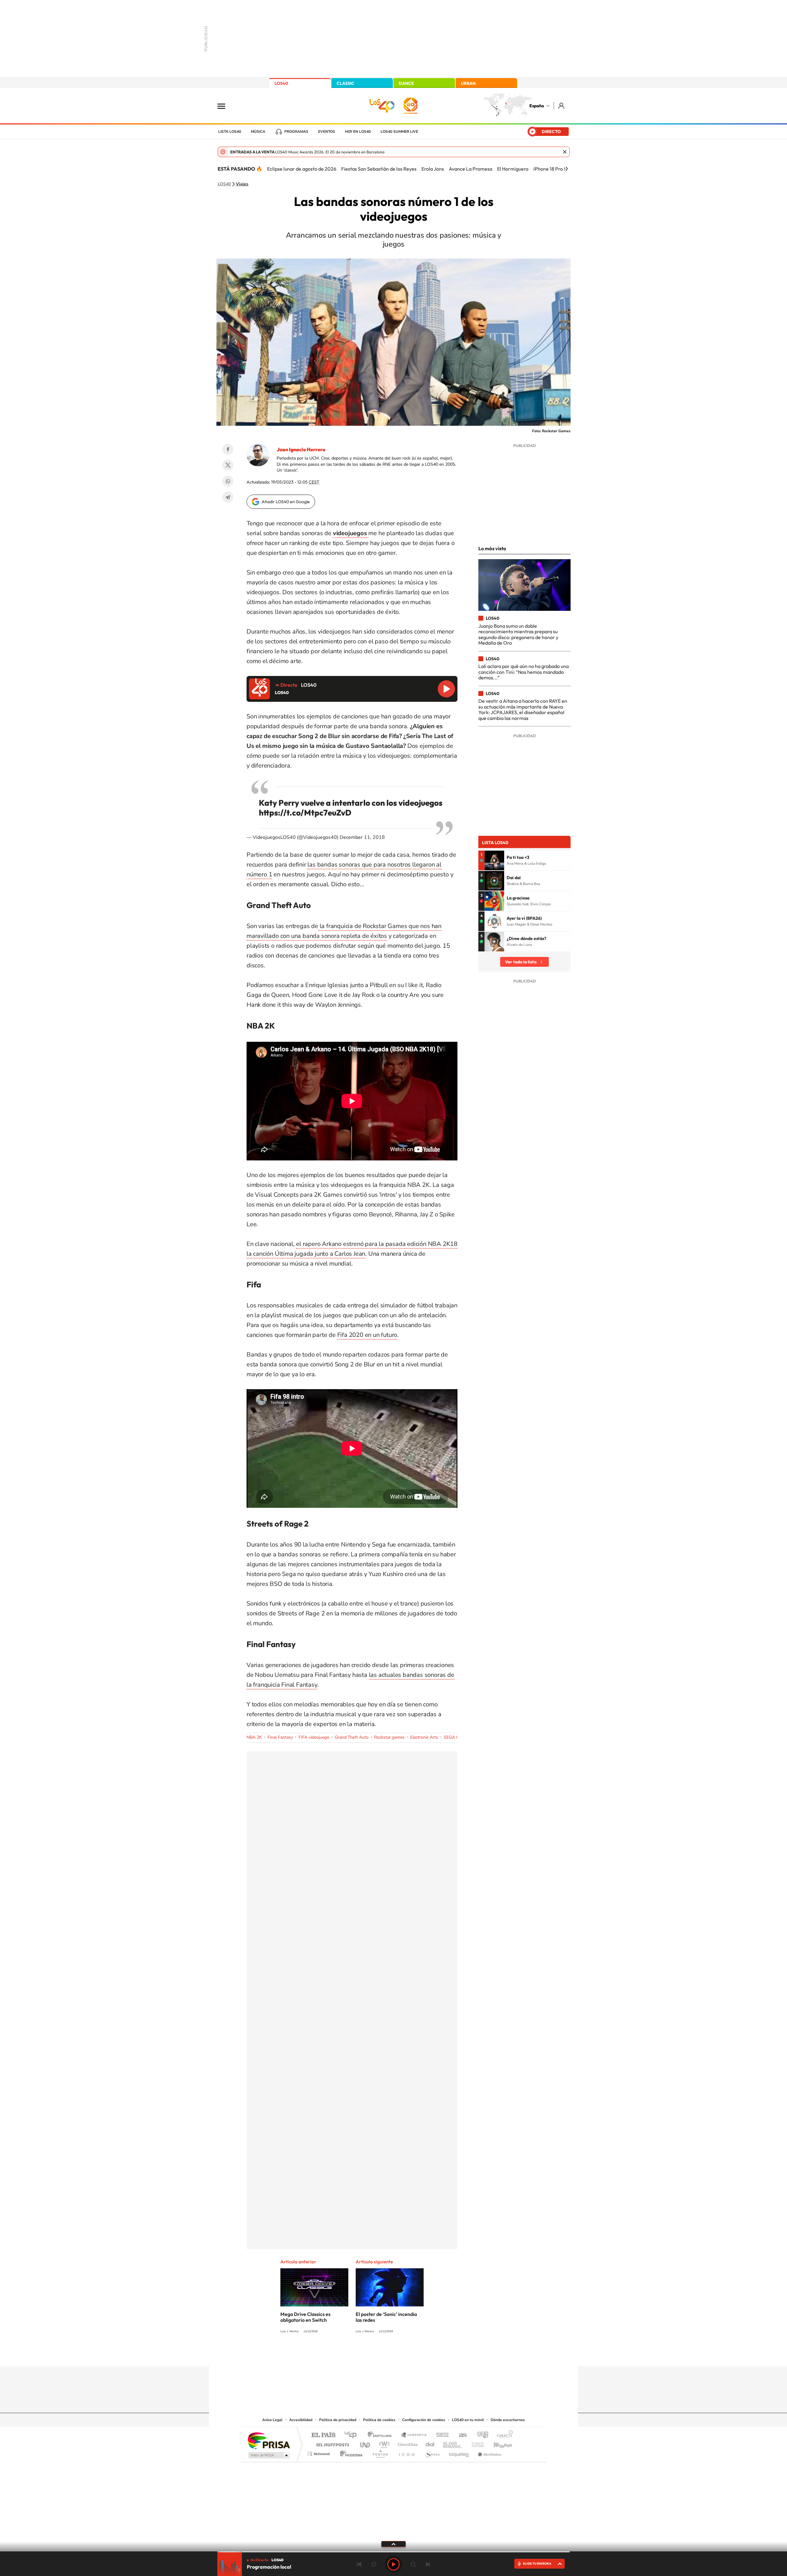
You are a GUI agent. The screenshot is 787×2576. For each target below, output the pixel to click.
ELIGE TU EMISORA (537, 2564)
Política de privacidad (338, 2420)
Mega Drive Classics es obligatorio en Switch (305, 2317)
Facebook (228, 449)
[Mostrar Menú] (225, 106)
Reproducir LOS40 (446, 689)
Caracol (503, 2435)
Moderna (350, 2452)
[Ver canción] (494, 860)
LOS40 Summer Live (399, 132)
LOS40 (281, 83)
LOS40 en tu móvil (468, 2420)
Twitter (228, 465)
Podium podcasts (380, 2452)
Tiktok (369, 2354)
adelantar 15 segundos (413, 2564)
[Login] (562, 106)
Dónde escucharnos (508, 2420)
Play (393, 2564)
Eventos (327, 132)
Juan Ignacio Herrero (301, 449)
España (537, 106)
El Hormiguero (513, 169)
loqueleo (459, 2452)
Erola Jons (433, 169)
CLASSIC (346, 83)
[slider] (393, 2552)
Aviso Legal (272, 2420)
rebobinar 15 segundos (374, 2564)
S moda (432, 2452)
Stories (430, 2354)
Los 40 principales (353, 2435)
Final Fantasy (280, 1737)
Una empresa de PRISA (269, 2440)
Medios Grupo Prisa (269, 2455)
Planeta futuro (475, 2443)
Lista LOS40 (230, 132)
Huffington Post (331, 2443)
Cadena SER (441, 2435)
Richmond (319, 2452)
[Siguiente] (567, 169)
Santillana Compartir (414, 2435)
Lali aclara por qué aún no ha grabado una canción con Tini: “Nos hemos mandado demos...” (524, 672)
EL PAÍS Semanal (453, 2443)
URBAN (468, 83)
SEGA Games (457, 1737)
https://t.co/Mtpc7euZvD (305, 813)
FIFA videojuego (314, 1737)
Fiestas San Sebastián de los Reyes (379, 169)
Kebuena (497, 2443)
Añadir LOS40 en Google (286, 502)
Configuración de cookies (424, 2420)
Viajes (242, 184)
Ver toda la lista (521, 962)
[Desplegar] (393, 2544)
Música (258, 132)
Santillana (382, 2435)
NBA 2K (254, 1737)
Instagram (357, 2354)
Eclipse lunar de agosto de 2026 (302, 169)
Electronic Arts (424, 1737)
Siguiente (428, 2564)
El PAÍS (323, 2435)
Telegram (228, 497)
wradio (383, 2443)
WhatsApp (228, 481)
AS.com (460, 2435)
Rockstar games (389, 1737)
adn (480, 2435)
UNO (366, 2443)
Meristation (489, 2452)
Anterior (359, 2564)
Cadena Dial (430, 2443)
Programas (296, 132)
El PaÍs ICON (406, 2452)
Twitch (418, 2354)
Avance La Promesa (471, 169)
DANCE (406, 83)
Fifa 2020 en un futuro (367, 1335)
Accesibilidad (301, 2420)
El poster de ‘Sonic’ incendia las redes (386, 2317)
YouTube (381, 2354)
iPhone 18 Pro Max (553, 169)
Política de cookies (379, 2420)
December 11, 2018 (362, 837)
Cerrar (565, 152)
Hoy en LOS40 (358, 132)
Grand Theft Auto (352, 1737)
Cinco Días (407, 2443)
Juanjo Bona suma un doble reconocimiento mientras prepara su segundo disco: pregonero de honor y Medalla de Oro (518, 634)
